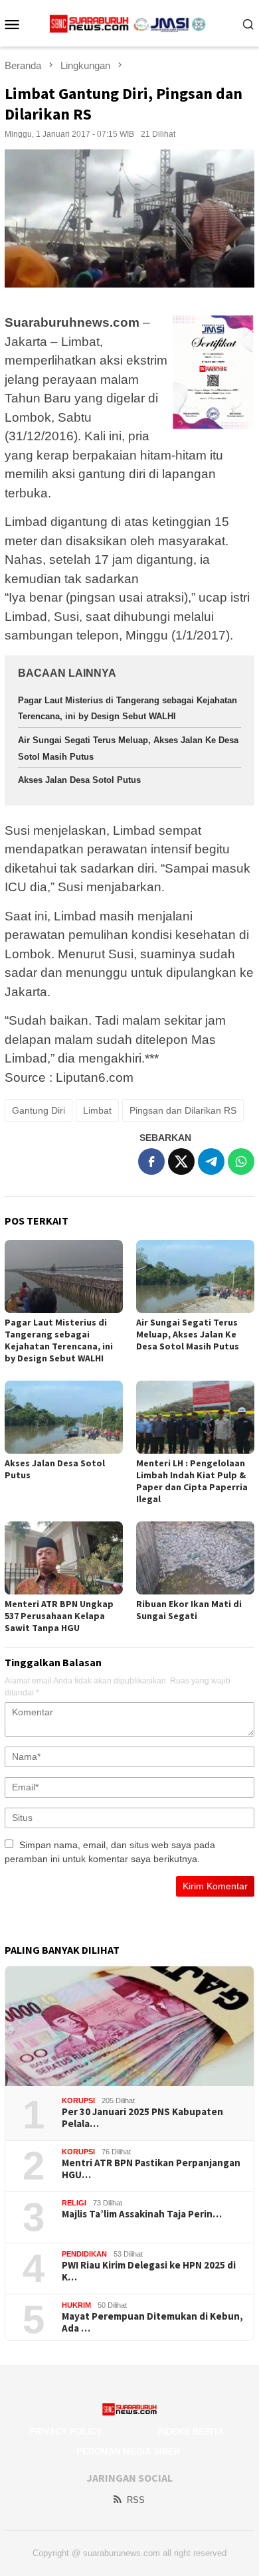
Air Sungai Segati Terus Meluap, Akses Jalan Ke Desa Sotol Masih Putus (188, 1334)
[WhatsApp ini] (241, 1161)
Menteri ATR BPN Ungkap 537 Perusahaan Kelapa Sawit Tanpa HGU (59, 1616)
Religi (74, 2203)
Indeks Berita (191, 2432)
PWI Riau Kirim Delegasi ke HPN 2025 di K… (149, 2271)
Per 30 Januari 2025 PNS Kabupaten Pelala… (142, 2118)
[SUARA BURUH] (130, 23)
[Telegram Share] (211, 1161)
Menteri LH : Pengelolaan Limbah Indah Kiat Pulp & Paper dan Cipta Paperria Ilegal (192, 1481)
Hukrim (76, 2305)
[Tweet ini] (181, 1161)
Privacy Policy (66, 2432)
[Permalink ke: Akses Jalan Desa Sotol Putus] (64, 1417)
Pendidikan (84, 2254)
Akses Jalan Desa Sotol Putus (79, 780)
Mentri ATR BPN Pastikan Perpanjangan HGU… (151, 2169)
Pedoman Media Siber (128, 2451)
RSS (136, 2500)
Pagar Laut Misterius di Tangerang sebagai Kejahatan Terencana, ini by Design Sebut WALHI (59, 1340)
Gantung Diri (39, 1110)
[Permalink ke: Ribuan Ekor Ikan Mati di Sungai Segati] (195, 1558)
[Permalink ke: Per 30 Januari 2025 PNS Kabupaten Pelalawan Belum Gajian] (129, 2026)
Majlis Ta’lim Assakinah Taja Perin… (142, 2214)
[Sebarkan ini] (151, 1161)
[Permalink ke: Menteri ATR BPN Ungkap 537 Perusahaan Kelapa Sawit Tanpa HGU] (64, 1558)
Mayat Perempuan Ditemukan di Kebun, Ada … (152, 2322)
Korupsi (78, 2101)
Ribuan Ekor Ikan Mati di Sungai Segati (189, 1610)
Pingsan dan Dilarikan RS (183, 1110)
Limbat (97, 1110)
